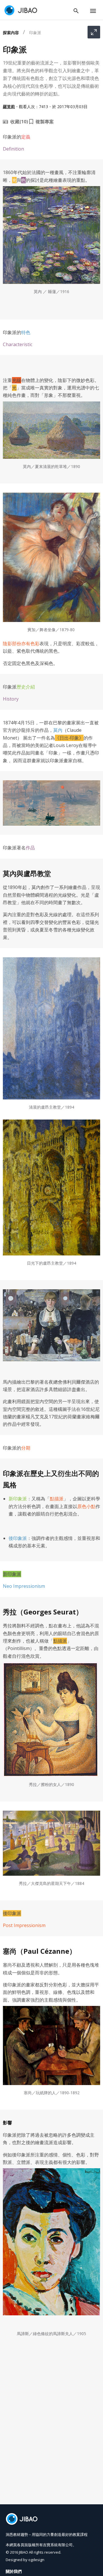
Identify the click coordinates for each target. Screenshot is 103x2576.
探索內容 (11, 33)
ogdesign (36, 2560)
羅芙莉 (9, 107)
